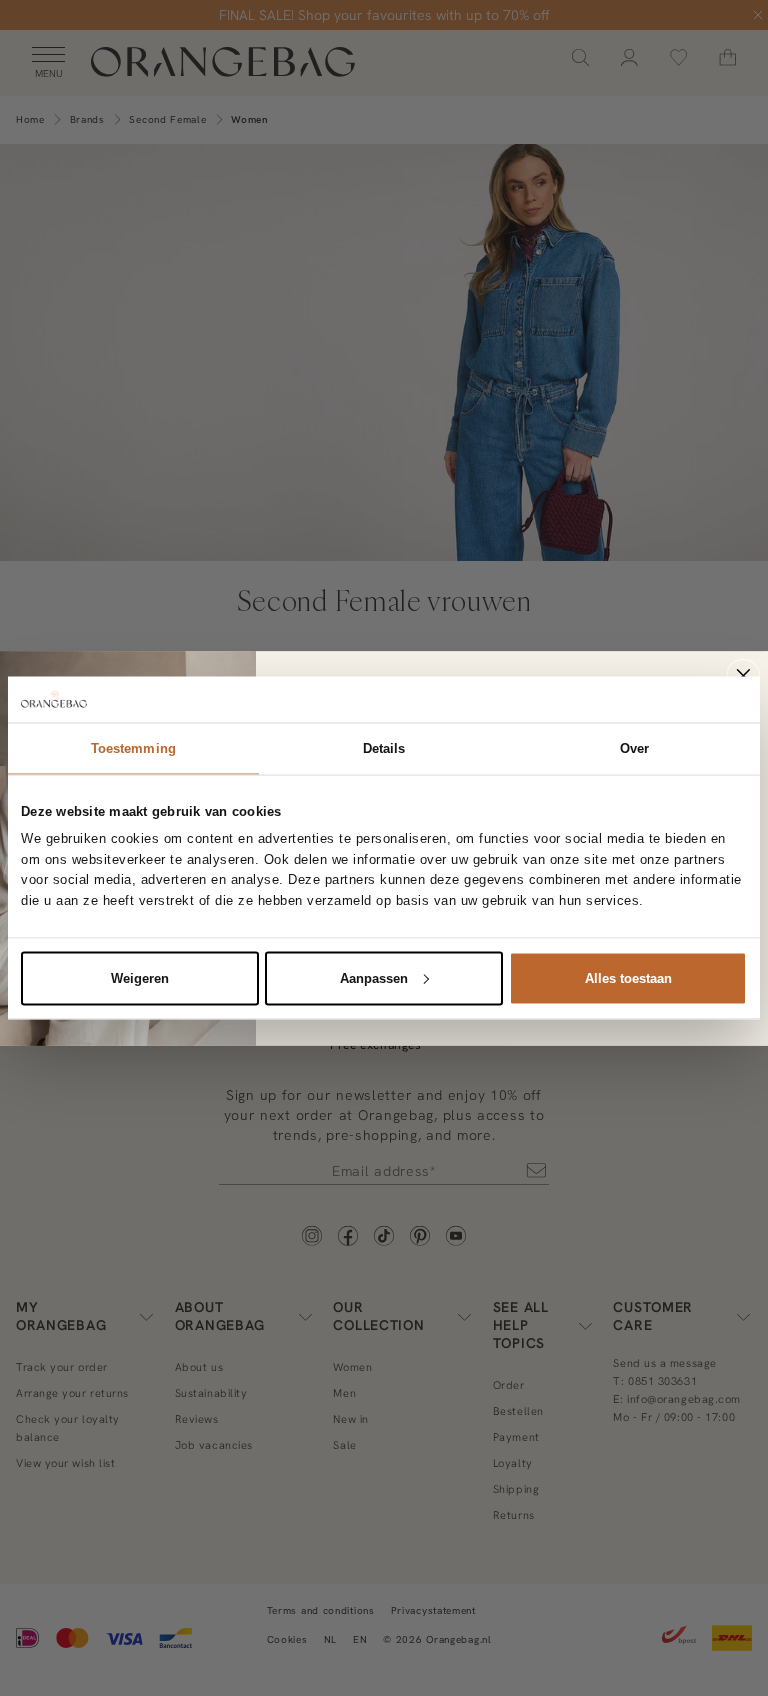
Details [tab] (384, 747)
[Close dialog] (744, 675)
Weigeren (140, 977)
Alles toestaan (628, 977)
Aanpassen (374, 977)
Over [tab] (634, 747)
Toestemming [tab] (133, 747)
